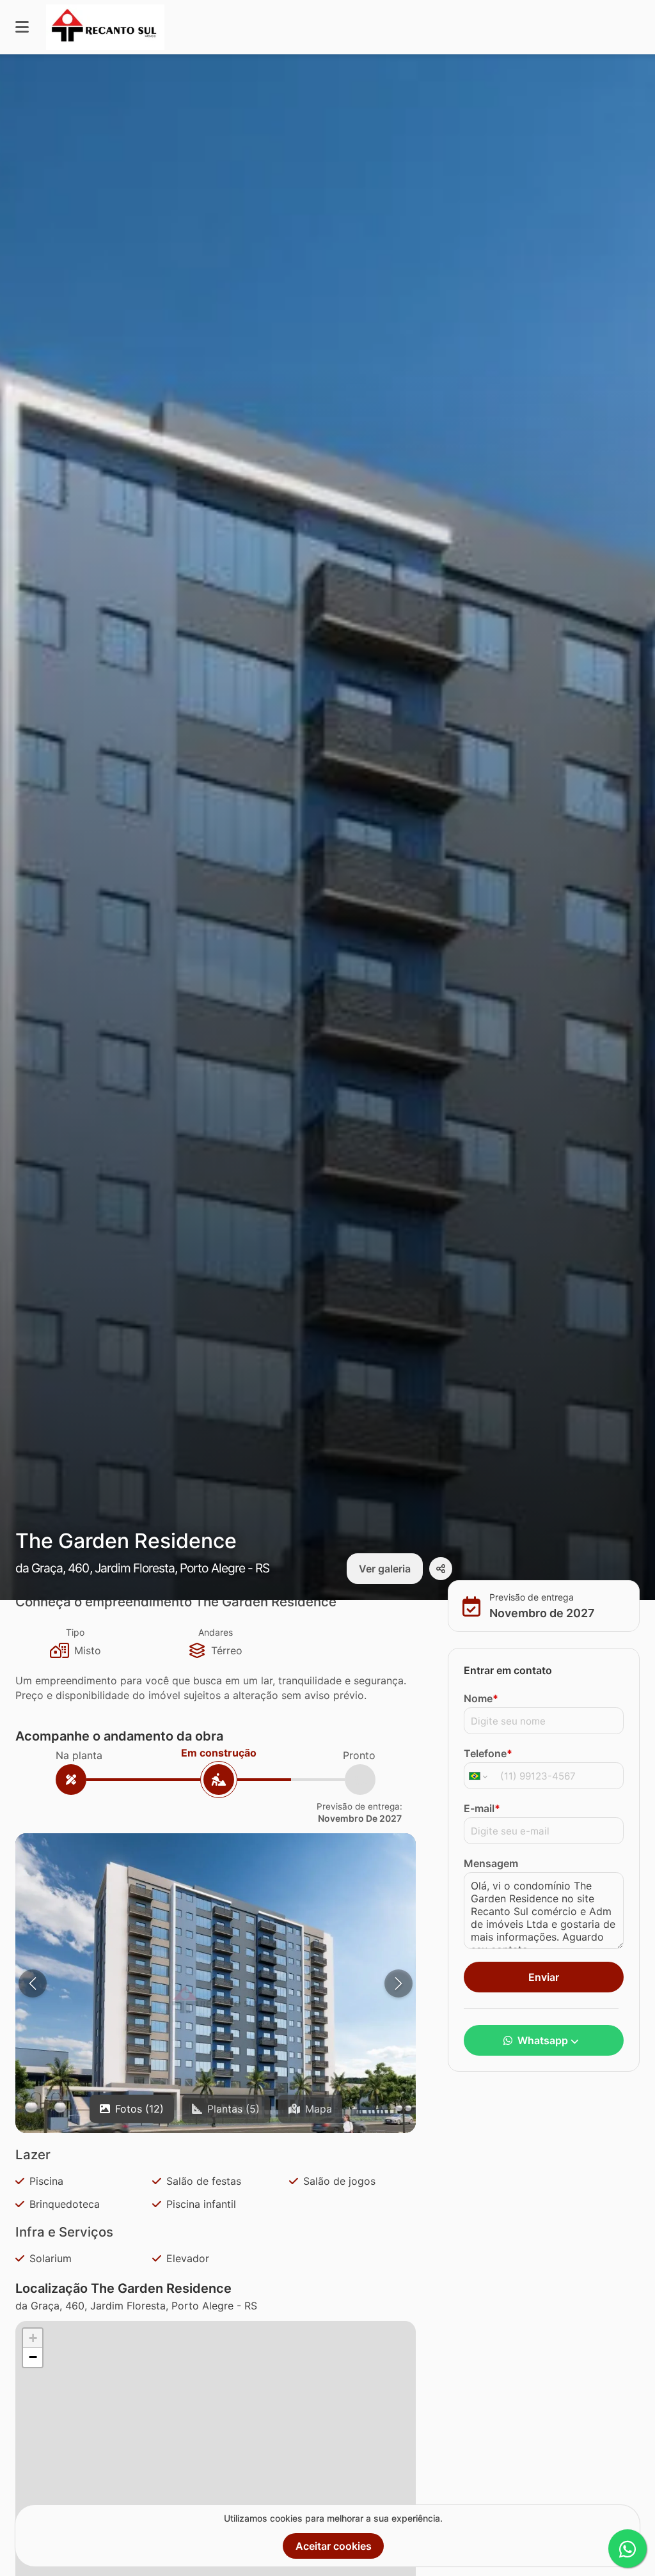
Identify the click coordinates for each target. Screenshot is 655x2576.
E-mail (482, 1808)
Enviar (544, 1977)
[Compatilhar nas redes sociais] (441, 1569)
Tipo (75, 1632)
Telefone (488, 1753)
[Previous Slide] (33, 1983)
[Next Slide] (399, 1983)
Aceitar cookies (334, 2546)
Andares (216, 1632)
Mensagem (491, 1863)
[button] (216, 2000)
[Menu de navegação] (22, 27)
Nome (481, 1698)
